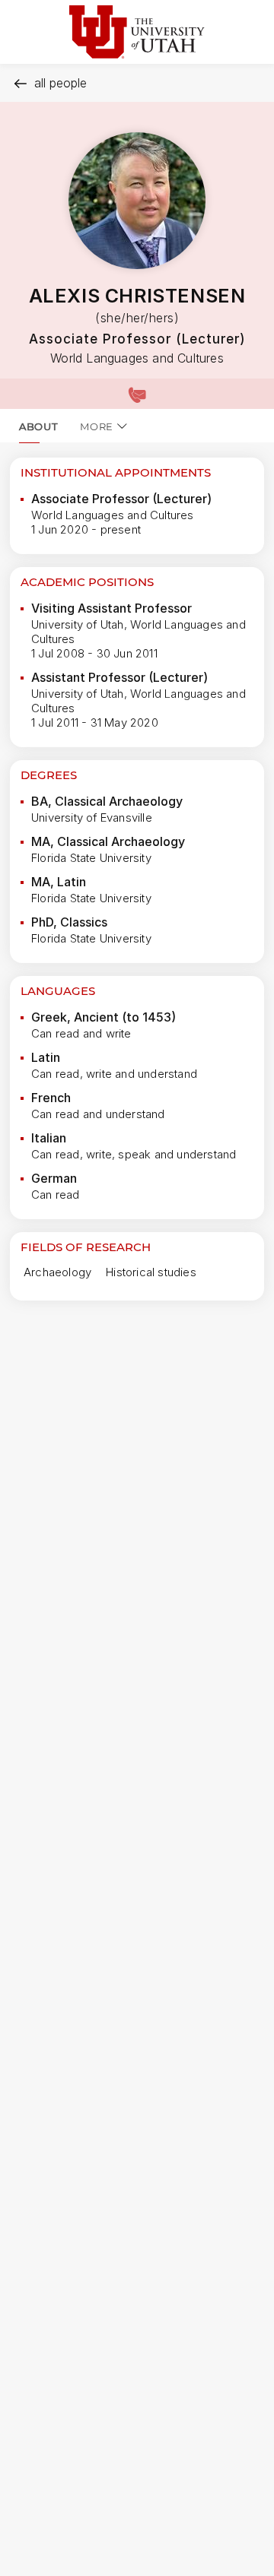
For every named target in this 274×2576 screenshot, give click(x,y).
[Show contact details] (137, 394)
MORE (97, 426)
